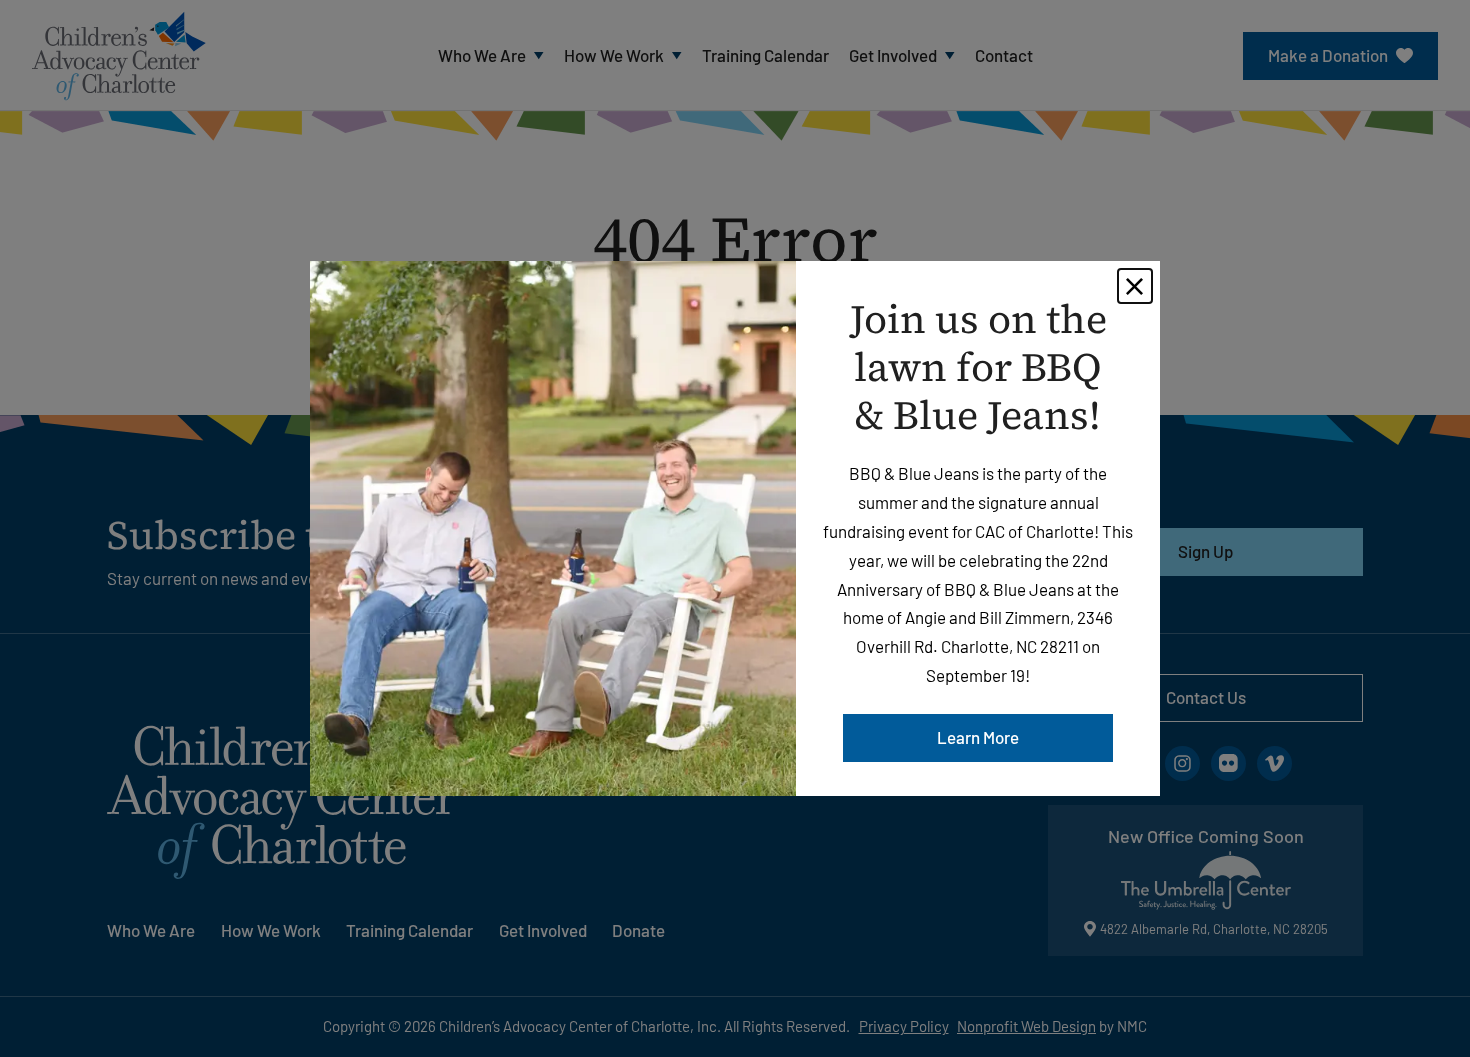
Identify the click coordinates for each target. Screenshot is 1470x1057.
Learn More (978, 737)
